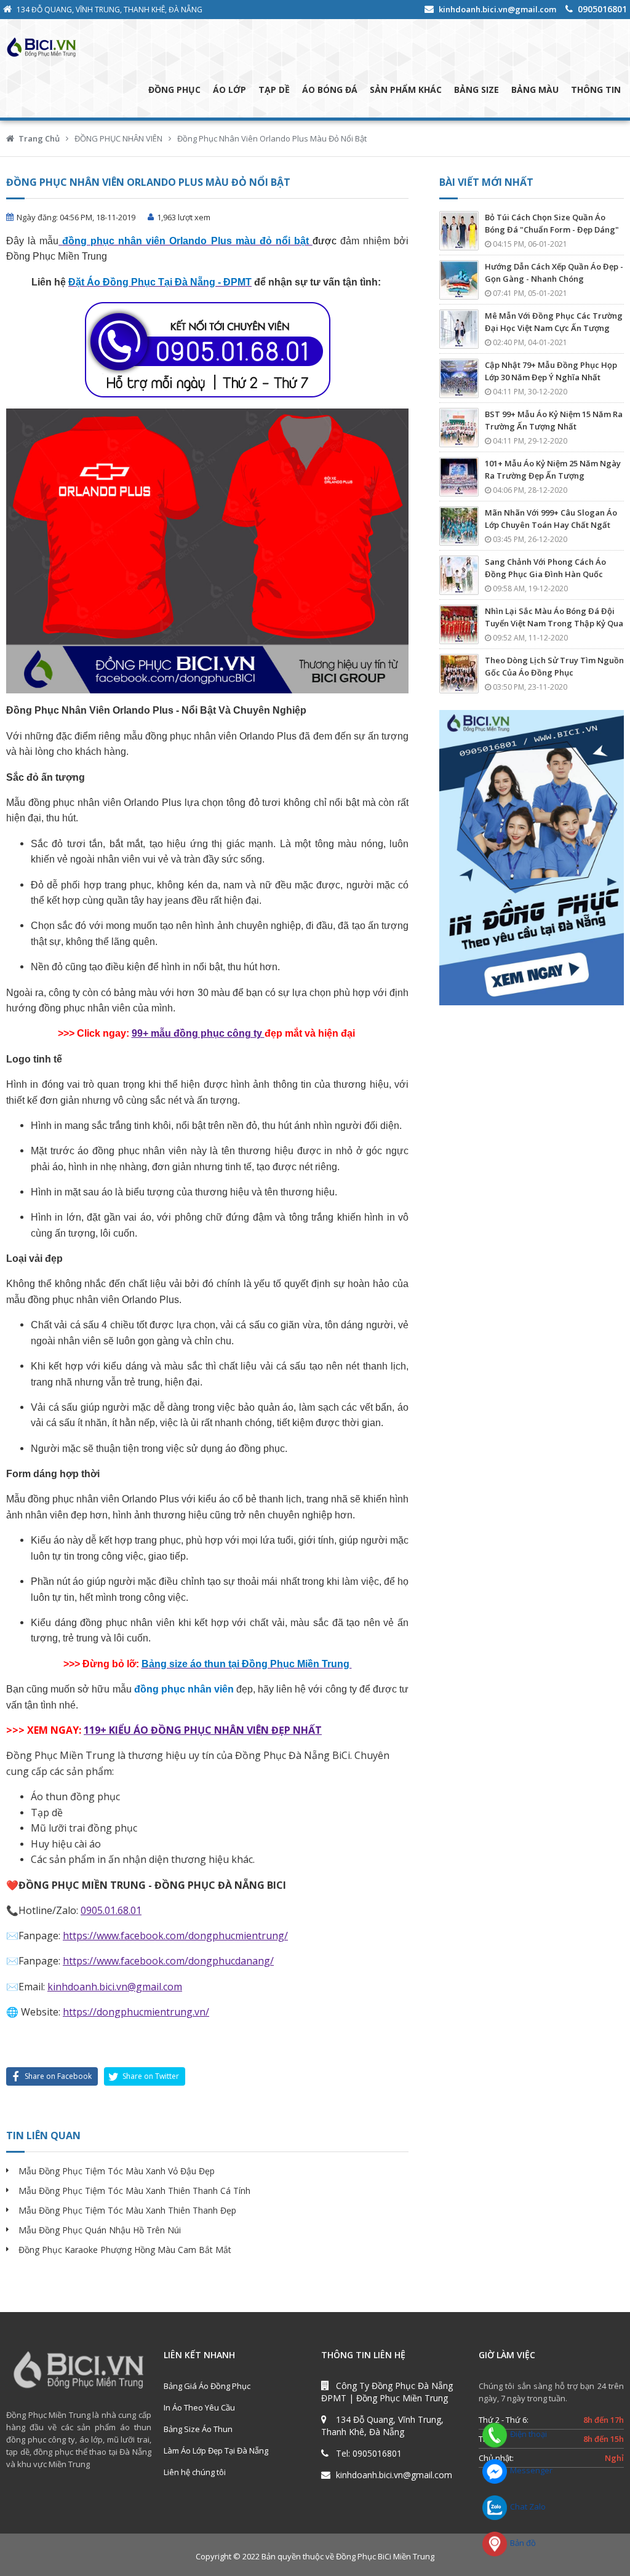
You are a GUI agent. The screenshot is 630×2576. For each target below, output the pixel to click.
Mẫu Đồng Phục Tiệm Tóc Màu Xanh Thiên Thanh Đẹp (127, 2210)
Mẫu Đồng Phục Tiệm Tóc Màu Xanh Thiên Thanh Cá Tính (134, 2191)
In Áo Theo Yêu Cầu (199, 2407)
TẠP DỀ (274, 90)
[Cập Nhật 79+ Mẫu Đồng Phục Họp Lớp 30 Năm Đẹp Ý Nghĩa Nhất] (459, 378)
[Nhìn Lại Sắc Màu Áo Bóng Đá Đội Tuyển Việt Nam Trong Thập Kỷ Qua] (459, 624)
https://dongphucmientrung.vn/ (136, 2012)
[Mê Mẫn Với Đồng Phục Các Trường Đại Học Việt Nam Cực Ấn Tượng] (459, 329)
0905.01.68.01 (111, 1910)
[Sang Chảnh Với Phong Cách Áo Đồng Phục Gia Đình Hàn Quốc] (459, 575)
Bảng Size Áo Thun (198, 2429)
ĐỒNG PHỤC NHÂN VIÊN (118, 138)
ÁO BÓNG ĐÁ (330, 90)
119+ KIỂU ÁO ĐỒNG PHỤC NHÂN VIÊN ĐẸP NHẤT (203, 1730)
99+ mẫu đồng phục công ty (198, 1033)
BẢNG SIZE (476, 90)
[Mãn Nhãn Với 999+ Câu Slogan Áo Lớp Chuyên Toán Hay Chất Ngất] (459, 526)
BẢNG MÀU (535, 90)
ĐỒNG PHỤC (174, 90)
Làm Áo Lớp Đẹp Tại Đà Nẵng (216, 2450)
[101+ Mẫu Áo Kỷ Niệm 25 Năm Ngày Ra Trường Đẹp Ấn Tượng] (459, 477)
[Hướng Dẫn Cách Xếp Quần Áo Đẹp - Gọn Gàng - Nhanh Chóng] (459, 280)
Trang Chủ (39, 138)
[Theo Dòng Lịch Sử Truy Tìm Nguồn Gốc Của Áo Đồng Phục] (459, 674)
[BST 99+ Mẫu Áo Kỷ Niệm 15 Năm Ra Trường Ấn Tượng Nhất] (459, 428)
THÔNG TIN (596, 90)
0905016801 (602, 9)
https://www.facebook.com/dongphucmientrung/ (175, 1936)
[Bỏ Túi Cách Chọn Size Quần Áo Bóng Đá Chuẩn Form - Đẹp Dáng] (459, 231)
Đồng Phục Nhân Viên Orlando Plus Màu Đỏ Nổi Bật (272, 138)
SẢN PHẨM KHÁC (406, 90)
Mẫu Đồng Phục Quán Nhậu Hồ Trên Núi (100, 2230)
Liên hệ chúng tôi (195, 2472)
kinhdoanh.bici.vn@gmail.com (497, 9)
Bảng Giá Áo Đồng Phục (207, 2386)
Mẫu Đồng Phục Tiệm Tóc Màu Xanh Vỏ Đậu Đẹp (117, 2171)
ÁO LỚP (229, 90)
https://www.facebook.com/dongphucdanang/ (168, 1961)
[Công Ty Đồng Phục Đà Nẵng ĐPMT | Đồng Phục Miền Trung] (92, 47)
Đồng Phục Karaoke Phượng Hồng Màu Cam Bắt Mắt (125, 2250)
